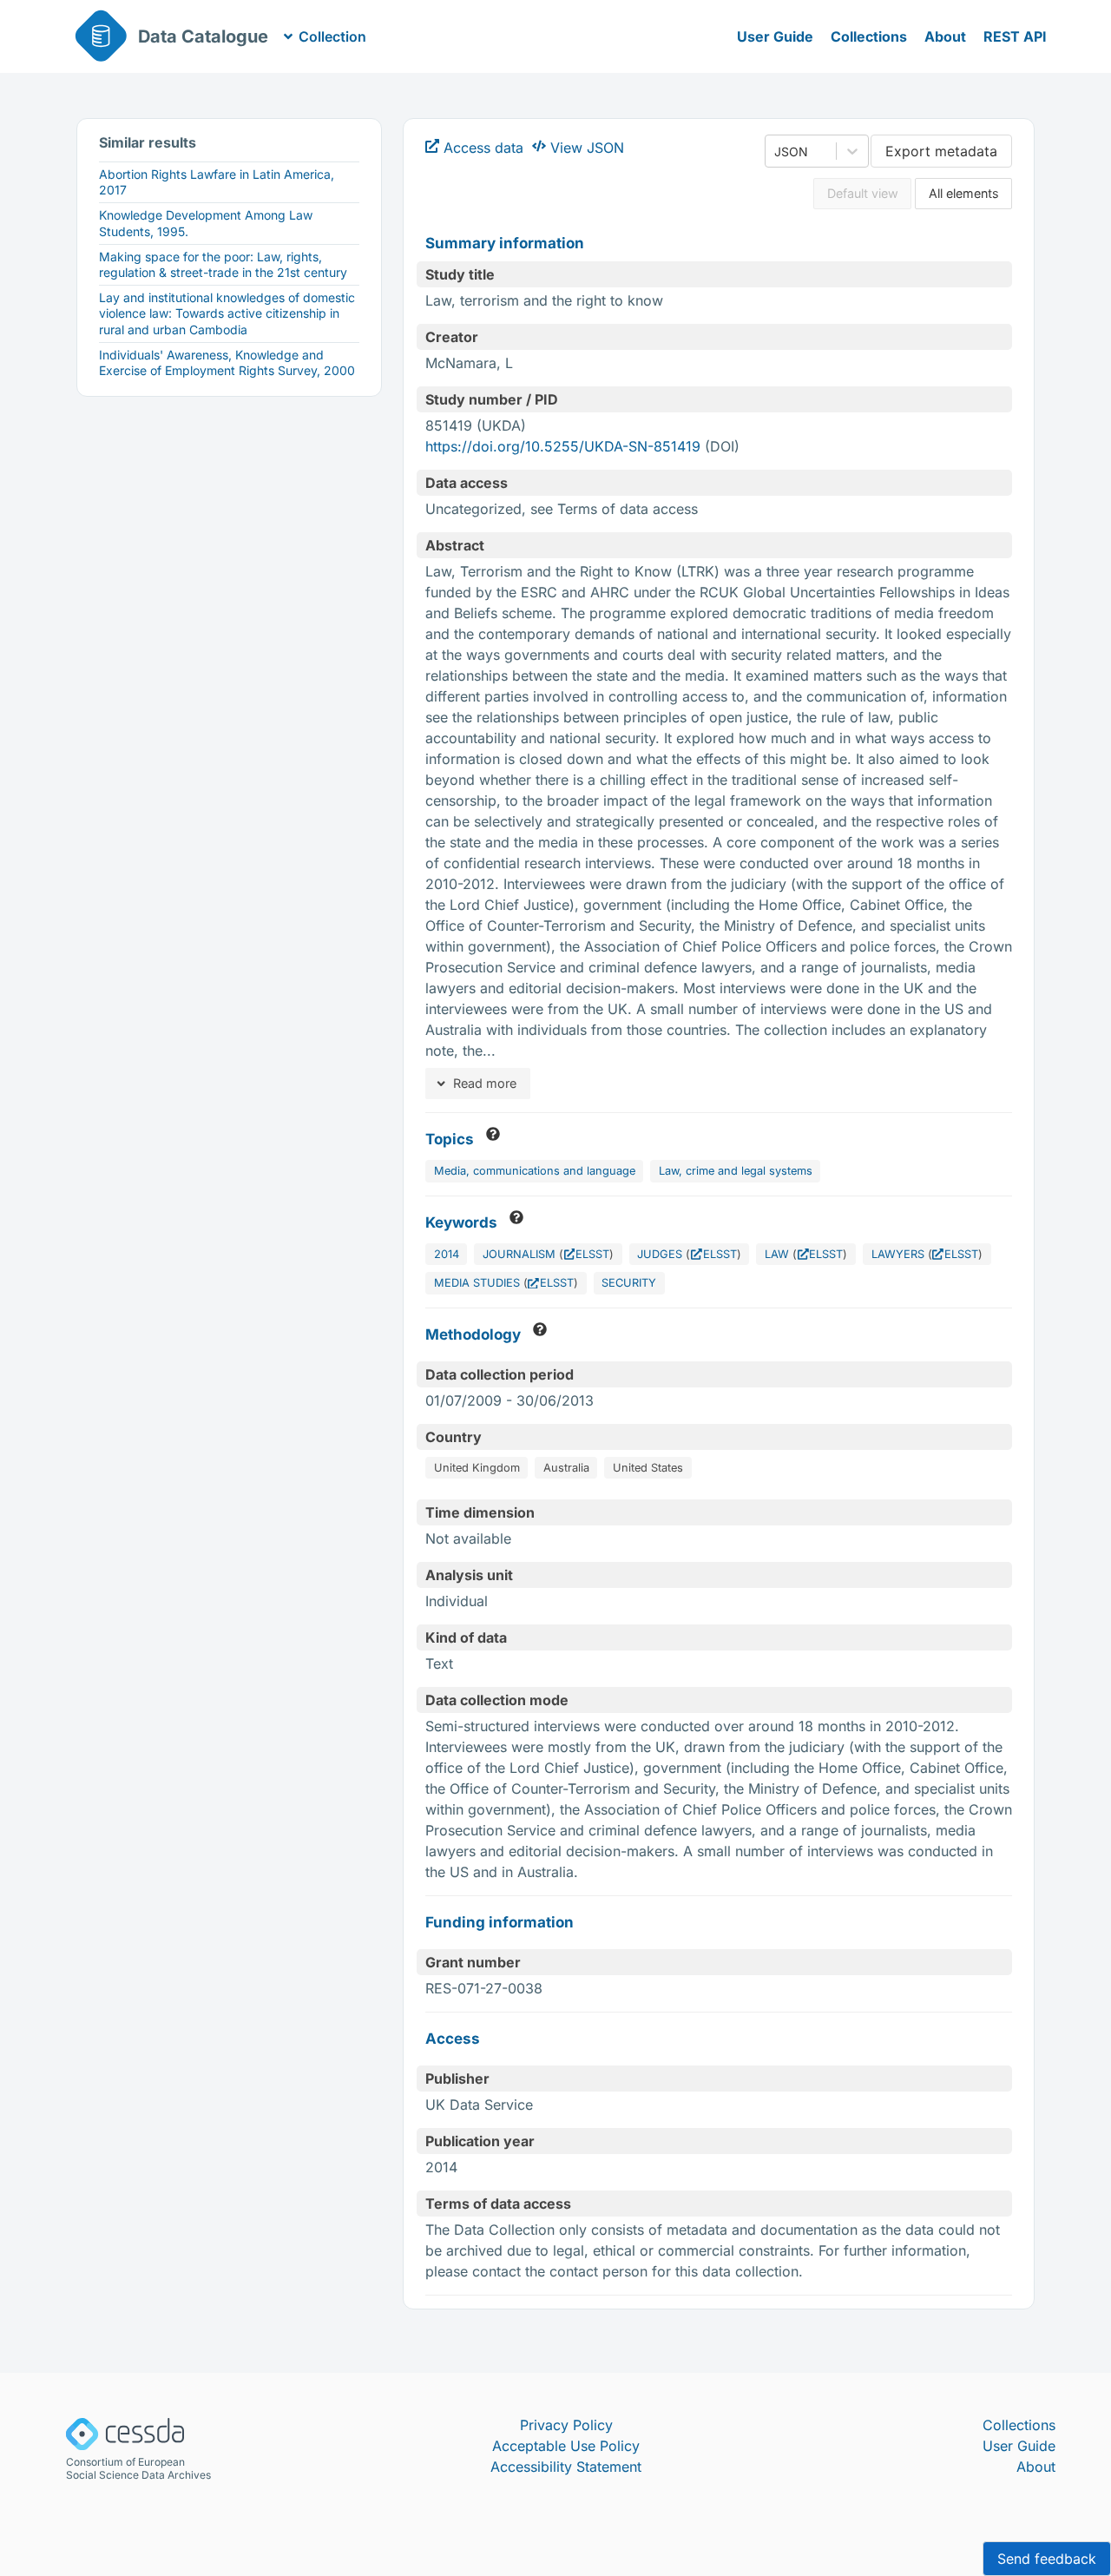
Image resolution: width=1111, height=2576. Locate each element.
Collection (332, 36)
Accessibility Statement (566, 2467)
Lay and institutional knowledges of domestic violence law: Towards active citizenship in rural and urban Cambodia (227, 313)
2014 (447, 1254)
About (945, 36)
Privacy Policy (566, 2425)
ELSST (592, 1254)
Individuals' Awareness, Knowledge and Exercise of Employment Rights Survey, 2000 (227, 362)
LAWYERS (898, 1254)
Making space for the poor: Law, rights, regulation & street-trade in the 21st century (223, 264)
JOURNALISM (519, 1254)
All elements (964, 193)
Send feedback (1047, 2559)
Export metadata (941, 151)
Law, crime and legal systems (736, 1171)
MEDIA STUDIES (477, 1283)
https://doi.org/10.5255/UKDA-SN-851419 (563, 446)
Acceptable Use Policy (566, 2446)
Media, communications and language (535, 1171)
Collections (869, 36)
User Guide (775, 36)
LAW (777, 1254)
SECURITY (629, 1283)
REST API (1015, 36)
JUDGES (660, 1254)
